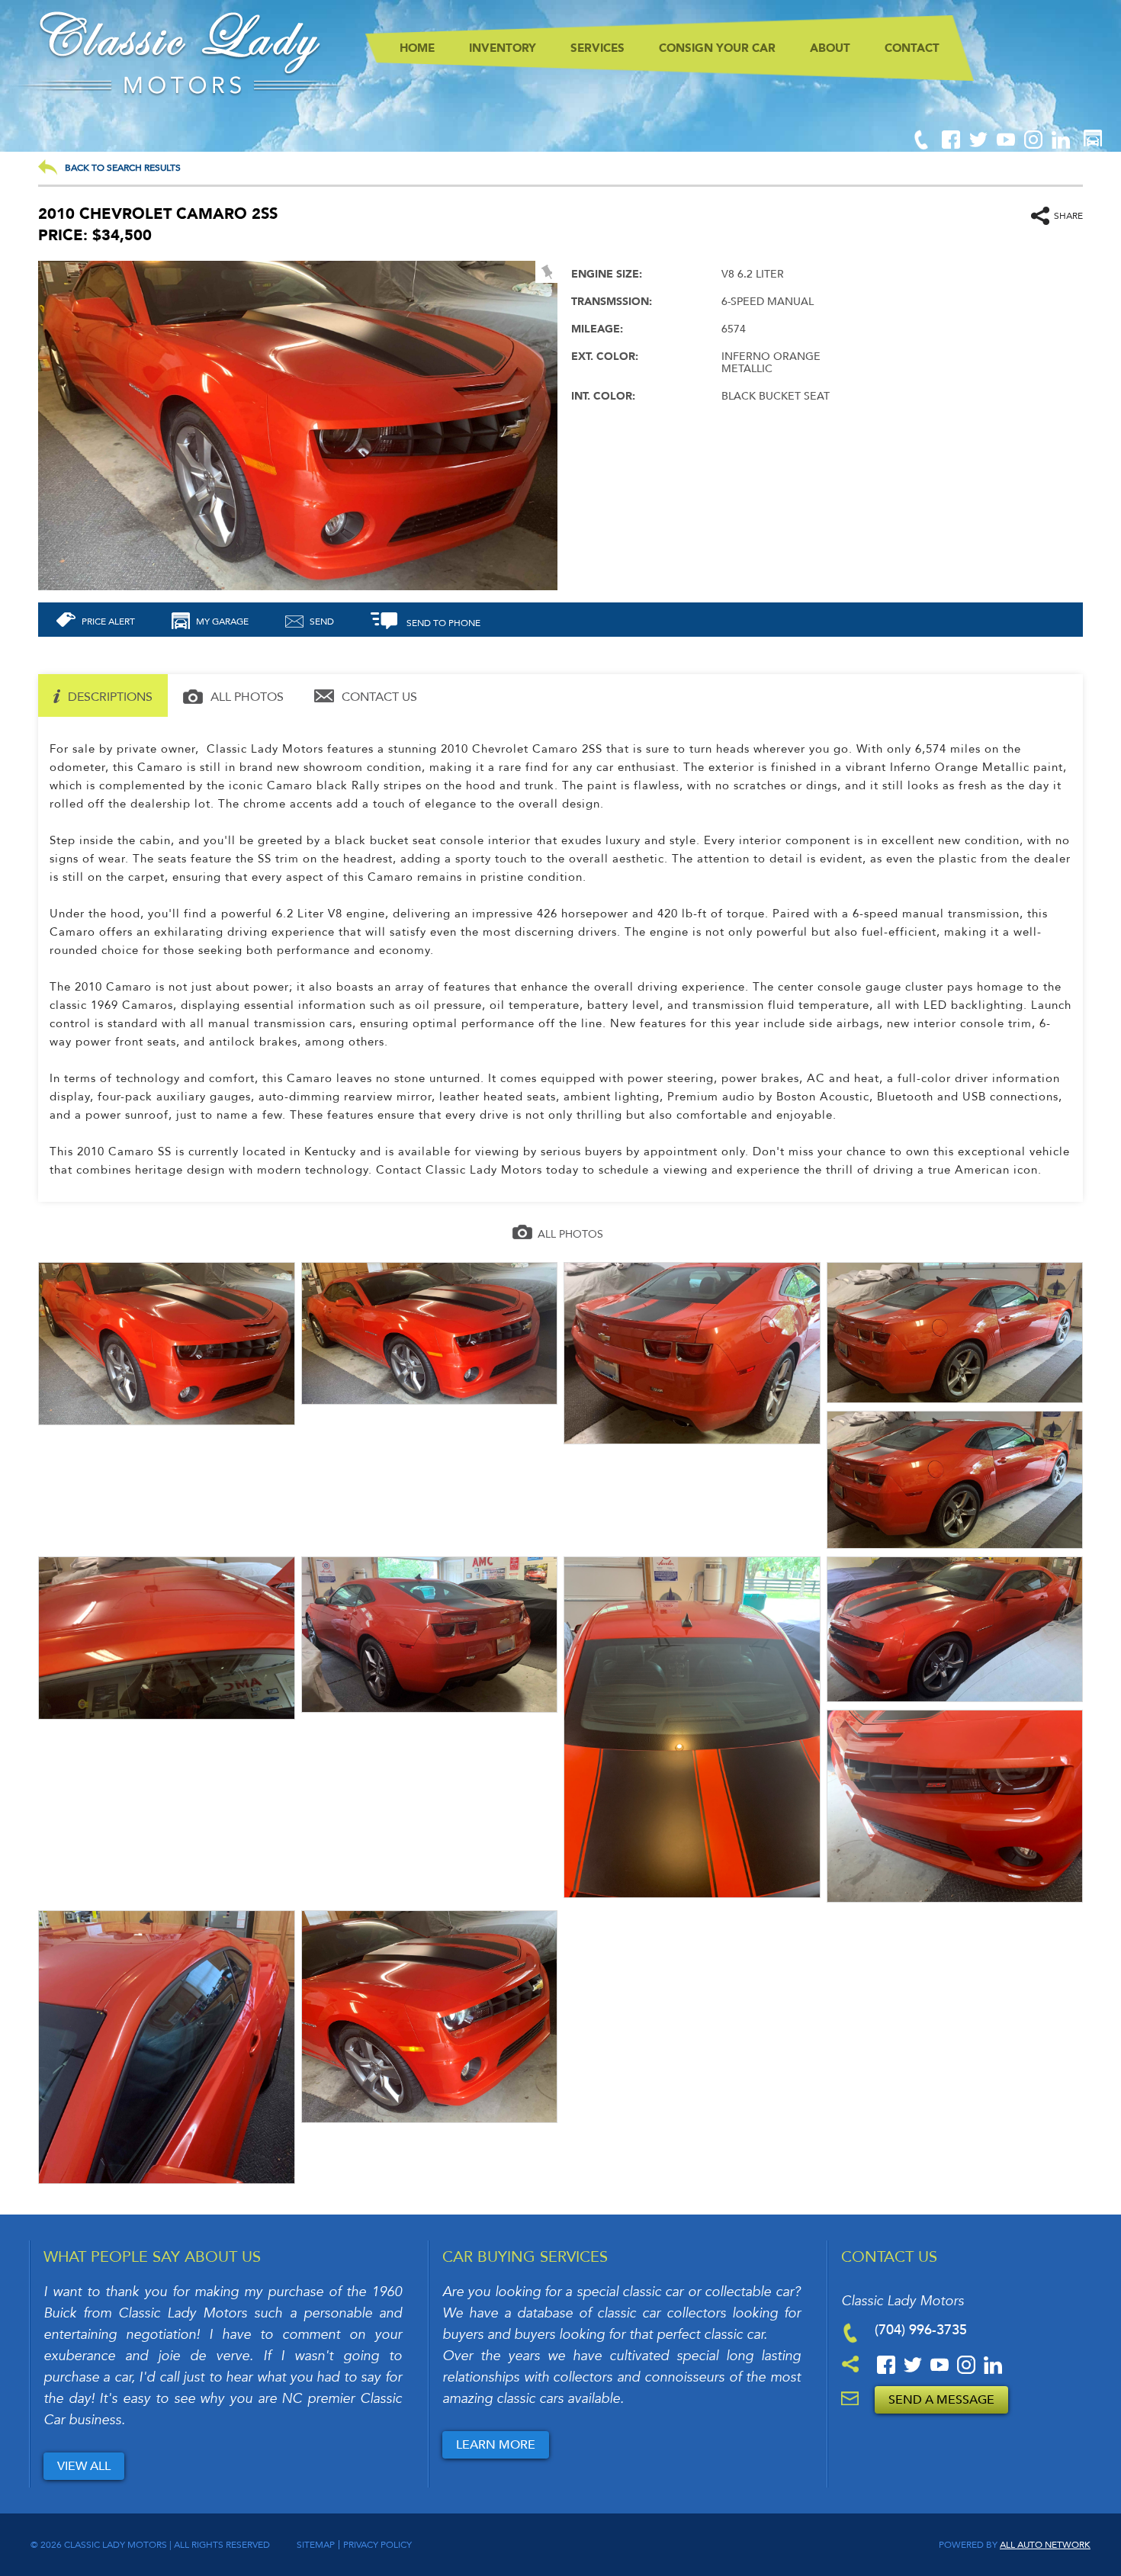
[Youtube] (1007, 146)
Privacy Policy (377, 2545)
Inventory (503, 48)
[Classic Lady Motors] (183, 93)
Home (417, 48)
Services (597, 48)
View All (84, 2466)
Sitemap (316, 2545)
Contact (912, 48)
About (830, 48)
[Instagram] (1035, 146)
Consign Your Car (717, 48)
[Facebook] (952, 146)
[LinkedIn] (1061, 146)
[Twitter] (980, 146)
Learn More (496, 2445)
